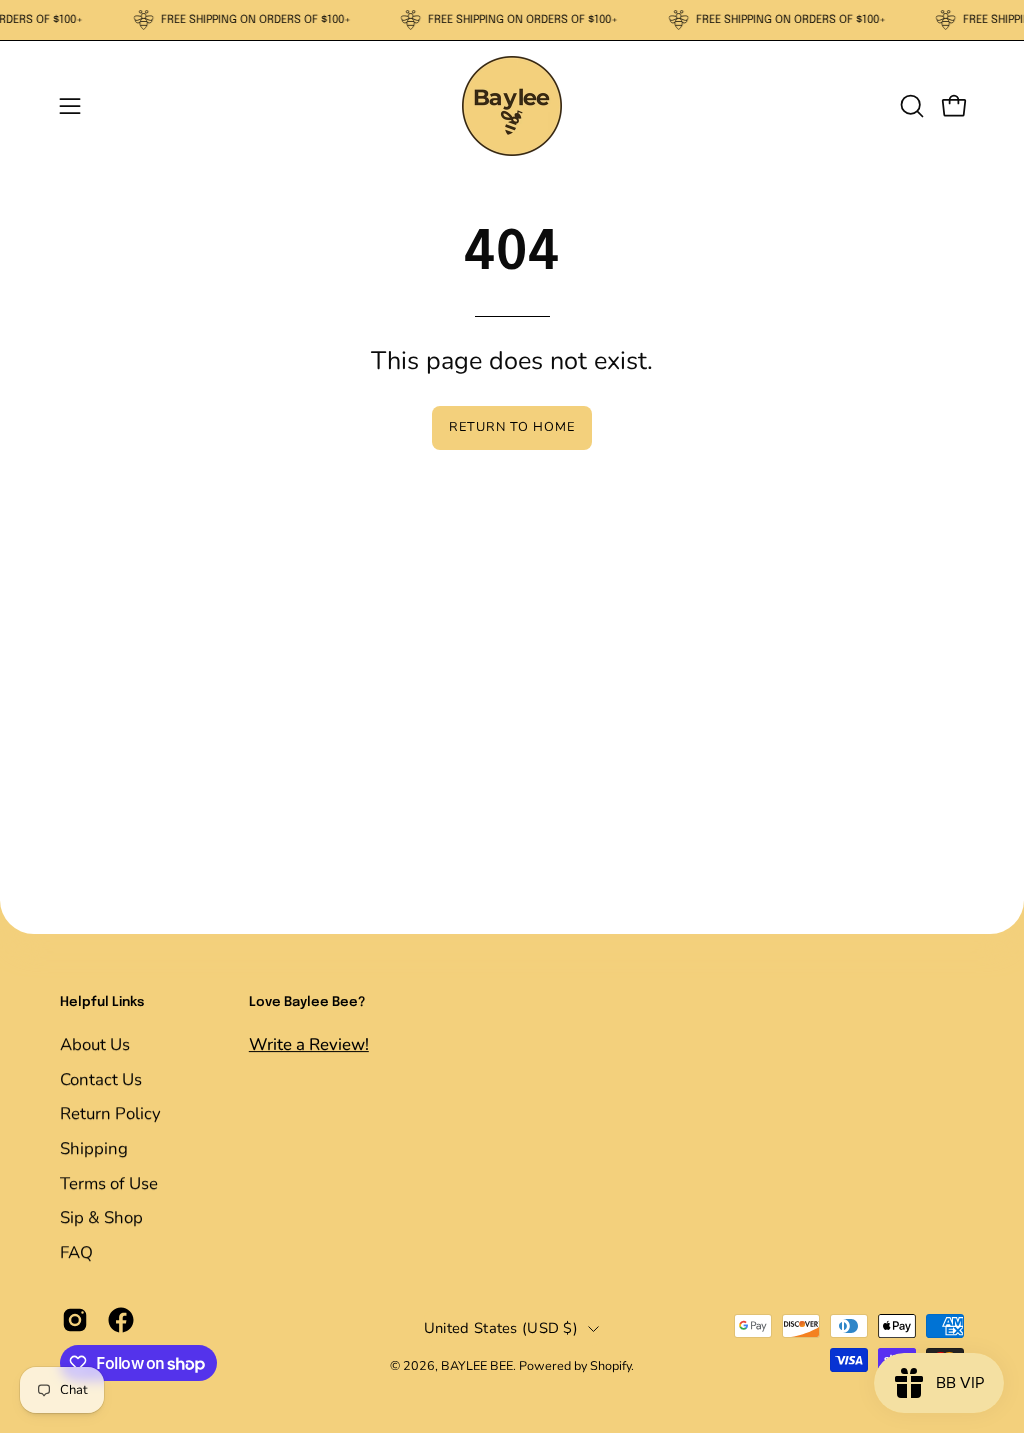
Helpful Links (102, 1002)
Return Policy (110, 1113)
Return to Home (511, 427)
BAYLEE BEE (477, 1365)
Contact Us (101, 1078)
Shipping (94, 1147)
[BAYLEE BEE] (512, 106)
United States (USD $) (501, 1328)
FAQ (76, 1251)
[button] (910, 106)
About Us (95, 1044)
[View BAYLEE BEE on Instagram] (75, 1321)
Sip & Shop (101, 1217)
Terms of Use (109, 1182)
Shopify (610, 1365)
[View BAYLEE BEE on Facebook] (121, 1321)
